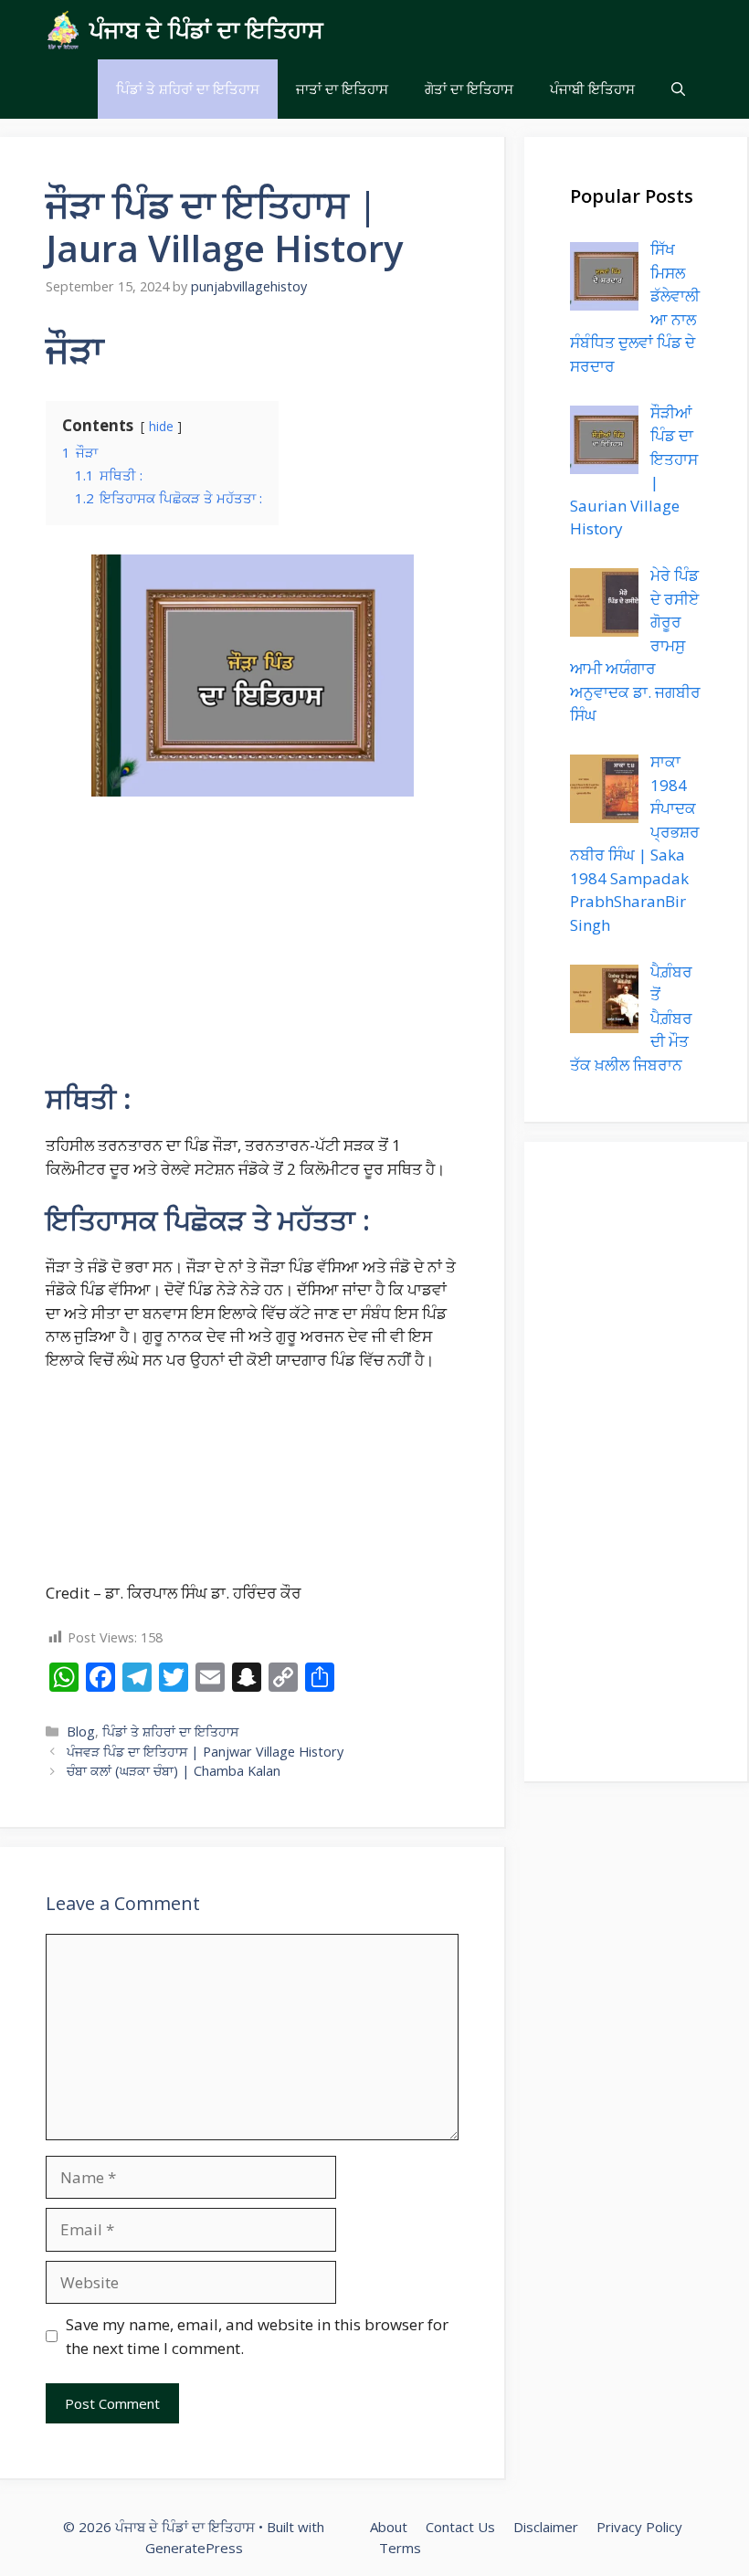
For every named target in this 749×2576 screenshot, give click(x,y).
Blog (81, 1731)
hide (161, 426)
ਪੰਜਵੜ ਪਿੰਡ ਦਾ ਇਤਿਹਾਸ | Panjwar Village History (205, 1752)
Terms (400, 2548)
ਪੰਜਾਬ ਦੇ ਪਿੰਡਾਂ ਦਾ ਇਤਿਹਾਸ (206, 29)
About (389, 2527)
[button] (678, 89)
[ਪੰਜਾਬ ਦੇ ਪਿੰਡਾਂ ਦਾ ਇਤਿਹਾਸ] (63, 30)
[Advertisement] (252, 947)
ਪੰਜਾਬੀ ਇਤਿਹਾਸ (592, 89)
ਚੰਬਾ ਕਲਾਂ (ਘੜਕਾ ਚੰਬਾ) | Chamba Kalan (174, 1771)
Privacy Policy (639, 2527)
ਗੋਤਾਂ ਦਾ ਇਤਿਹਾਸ (469, 89)
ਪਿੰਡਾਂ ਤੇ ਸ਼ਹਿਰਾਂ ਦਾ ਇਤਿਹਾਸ (188, 89)
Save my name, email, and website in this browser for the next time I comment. (257, 2336)
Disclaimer (546, 2527)
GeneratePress (194, 2548)
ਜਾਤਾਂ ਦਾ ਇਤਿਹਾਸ (342, 89)
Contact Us (460, 2527)
